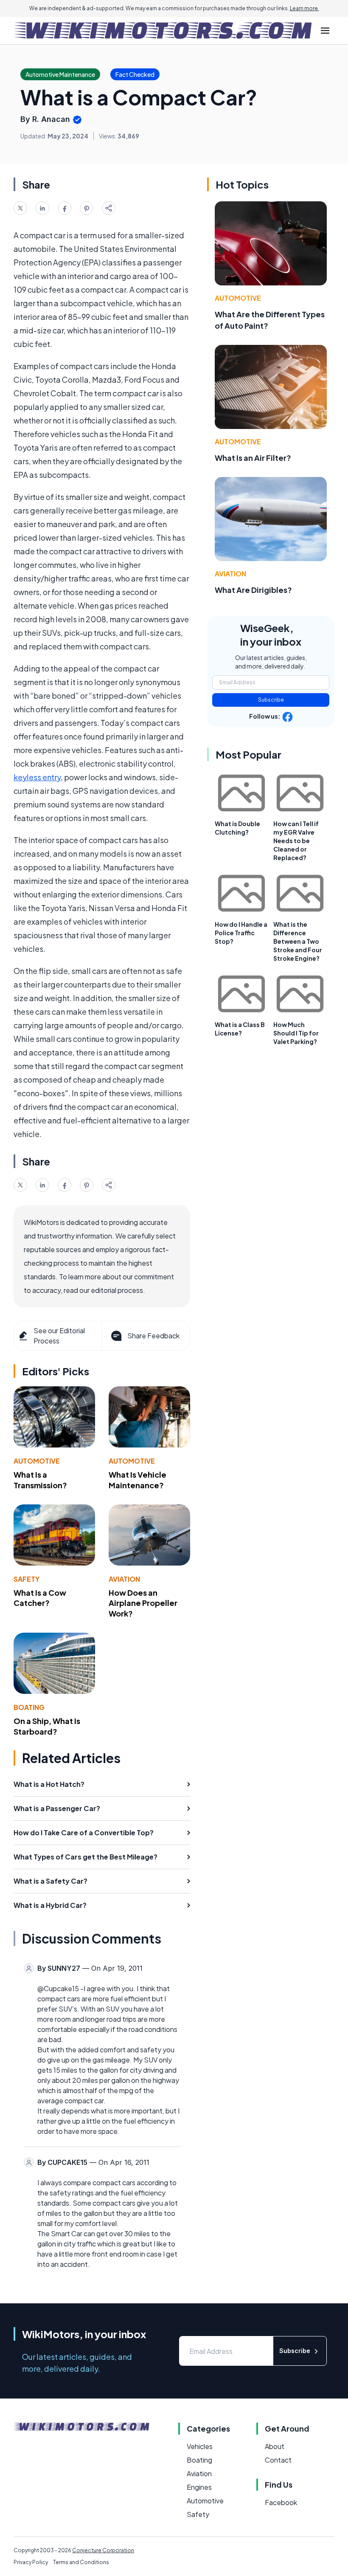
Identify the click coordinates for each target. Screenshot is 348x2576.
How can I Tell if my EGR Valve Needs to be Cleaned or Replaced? (296, 841)
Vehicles (200, 2446)
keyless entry (37, 777)
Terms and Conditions (81, 2562)
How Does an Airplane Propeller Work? (143, 1603)
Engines (199, 2487)
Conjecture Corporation (103, 2550)
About (275, 2446)
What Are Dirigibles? (253, 590)
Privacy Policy (31, 2562)
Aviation (124, 1579)
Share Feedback (153, 1336)
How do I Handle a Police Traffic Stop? (241, 933)
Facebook (281, 2502)
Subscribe (271, 700)
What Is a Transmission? (40, 1480)
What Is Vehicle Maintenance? (138, 1480)
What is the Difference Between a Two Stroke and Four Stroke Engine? (298, 941)
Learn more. (304, 8)
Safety (27, 1579)
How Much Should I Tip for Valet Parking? (296, 1033)
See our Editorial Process (59, 1336)
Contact (278, 2460)
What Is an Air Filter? (253, 458)
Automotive (37, 1461)
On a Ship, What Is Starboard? (47, 1726)
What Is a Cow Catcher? (40, 1598)
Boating (29, 1707)
